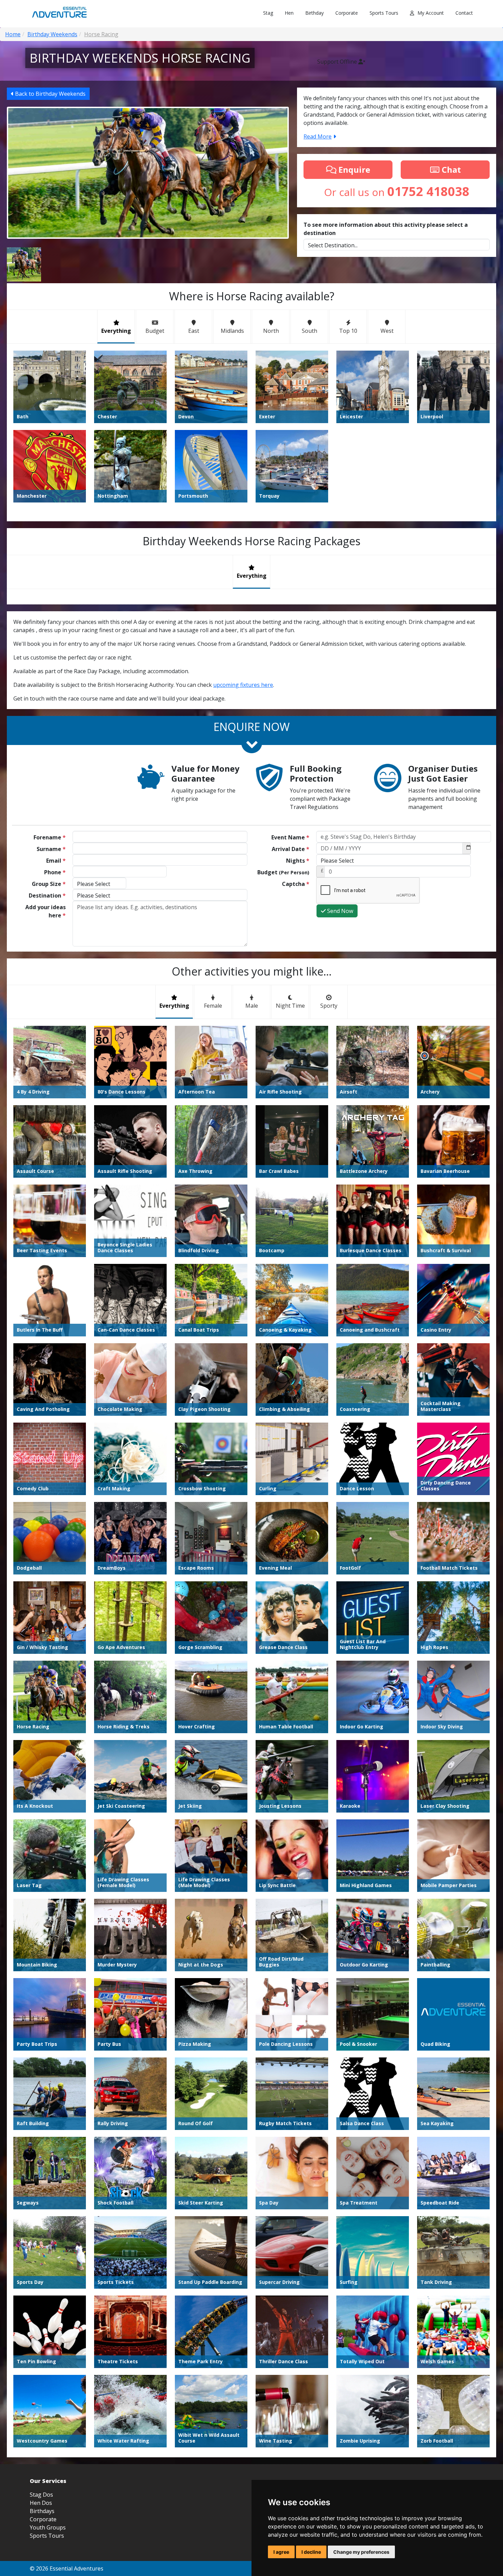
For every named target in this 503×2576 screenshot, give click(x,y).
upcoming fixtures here (243, 685)
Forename (50, 837)
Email (56, 861)
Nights (298, 861)
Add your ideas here (46, 911)
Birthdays (42, 2511)
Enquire (353, 169)
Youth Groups (48, 2527)
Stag (268, 13)
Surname (51, 849)
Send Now (339, 911)
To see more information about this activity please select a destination (386, 229)
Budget (283, 872)
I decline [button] (311, 2552)
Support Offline (338, 62)
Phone (55, 872)
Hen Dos (41, 2503)
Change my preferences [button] (361, 2552)
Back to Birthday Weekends (50, 94)
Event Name (290, 837)
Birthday (314, 13)
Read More (318, 136)
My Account (431, 13)
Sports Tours (384, 13)
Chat (450, 169)
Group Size (49, 884)
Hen (289, 13)
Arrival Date (291, 849)
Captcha (296, 884)
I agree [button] (281, 2552)
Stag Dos (41, 2495)
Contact (464, 13)
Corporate (347, 13)
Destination (47, 895)
